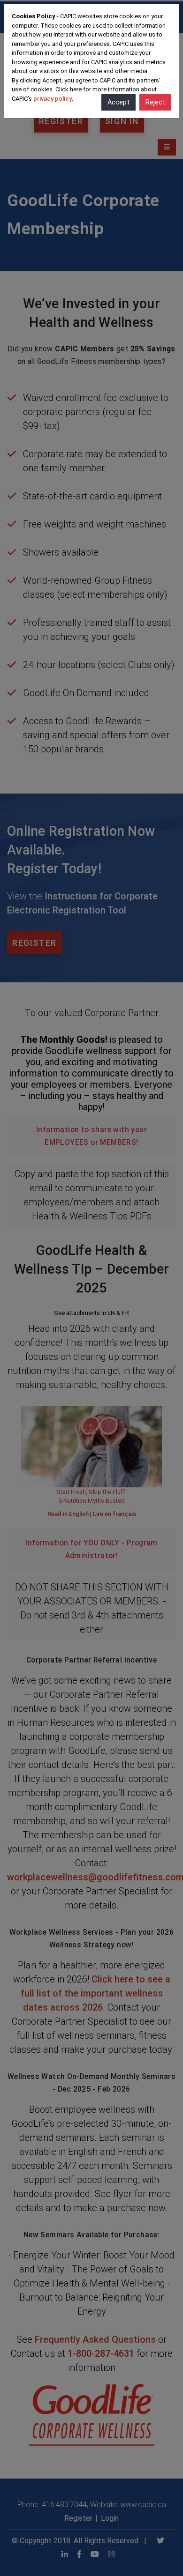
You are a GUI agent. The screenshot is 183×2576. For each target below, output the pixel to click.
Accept (118, 102)
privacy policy (53, 99)
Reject (155, 102)
